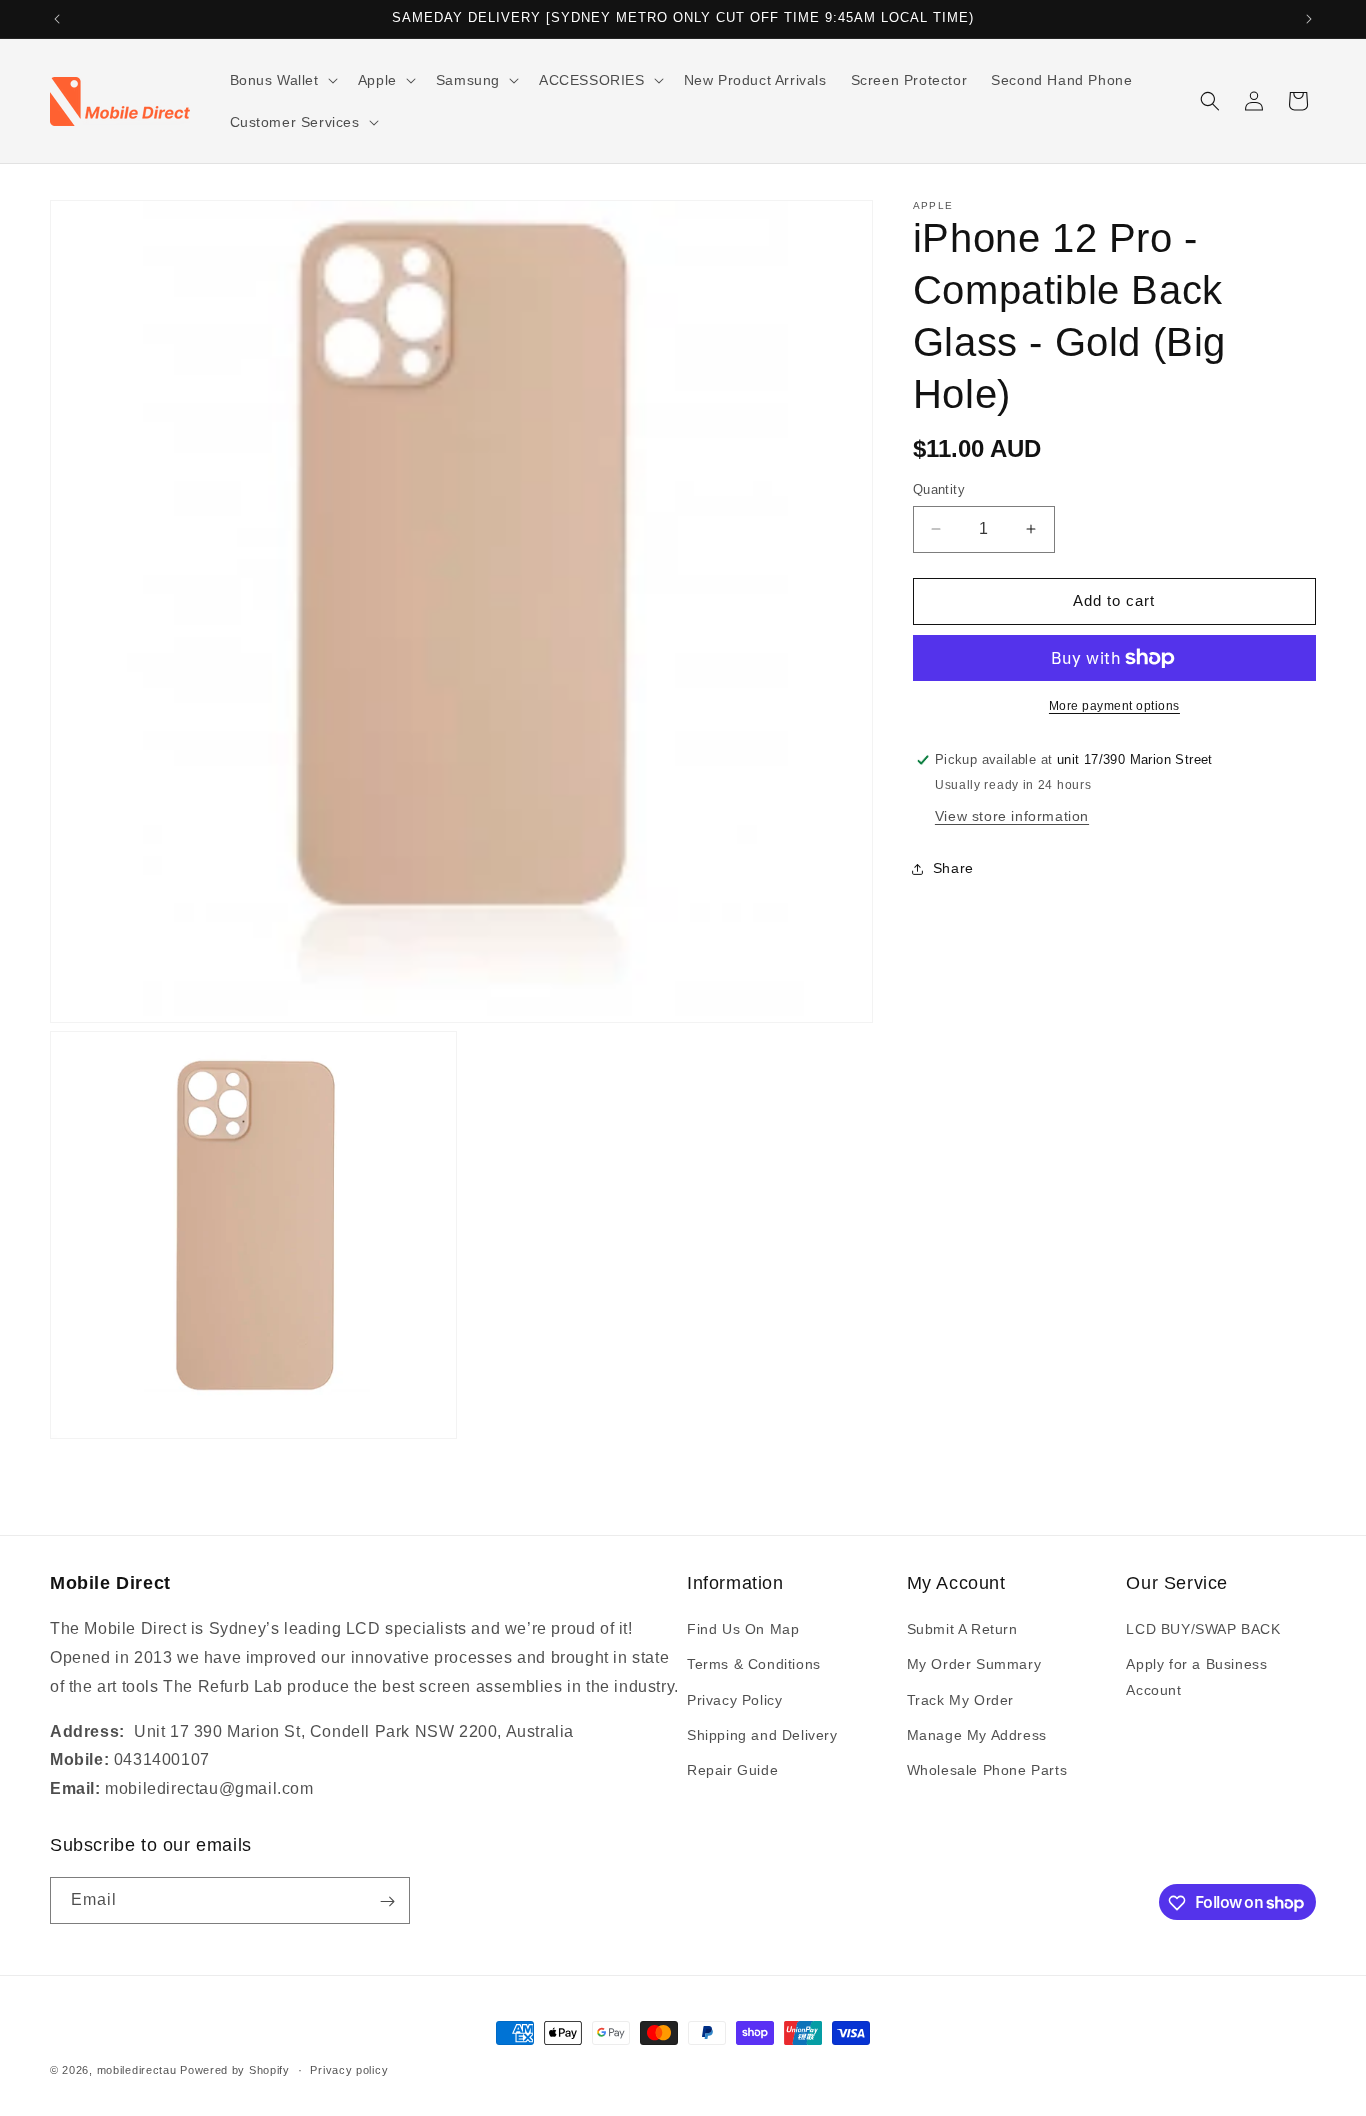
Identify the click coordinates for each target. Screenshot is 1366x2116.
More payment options (1114, 706)
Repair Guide (732, 1770)
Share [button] (953, 868)
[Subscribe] (387, 1901)
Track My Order (960, 1700)
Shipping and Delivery (762, 1735)
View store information (1012, 816)
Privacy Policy (734, 1700)
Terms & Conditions (754, 1665)
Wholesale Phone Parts (987, 1770)
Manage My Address (977, 1735)
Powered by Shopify (235, 2070)
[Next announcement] (1309, 19)
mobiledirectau (137, 2070)
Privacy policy (349, 2069)
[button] (282, 80)
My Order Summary (974, 1665)
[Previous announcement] (57, 19)
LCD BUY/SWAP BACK (1203, 1629)
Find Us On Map (743, 1629)
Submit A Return (962, 1629)
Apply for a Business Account (1196, 1677)
